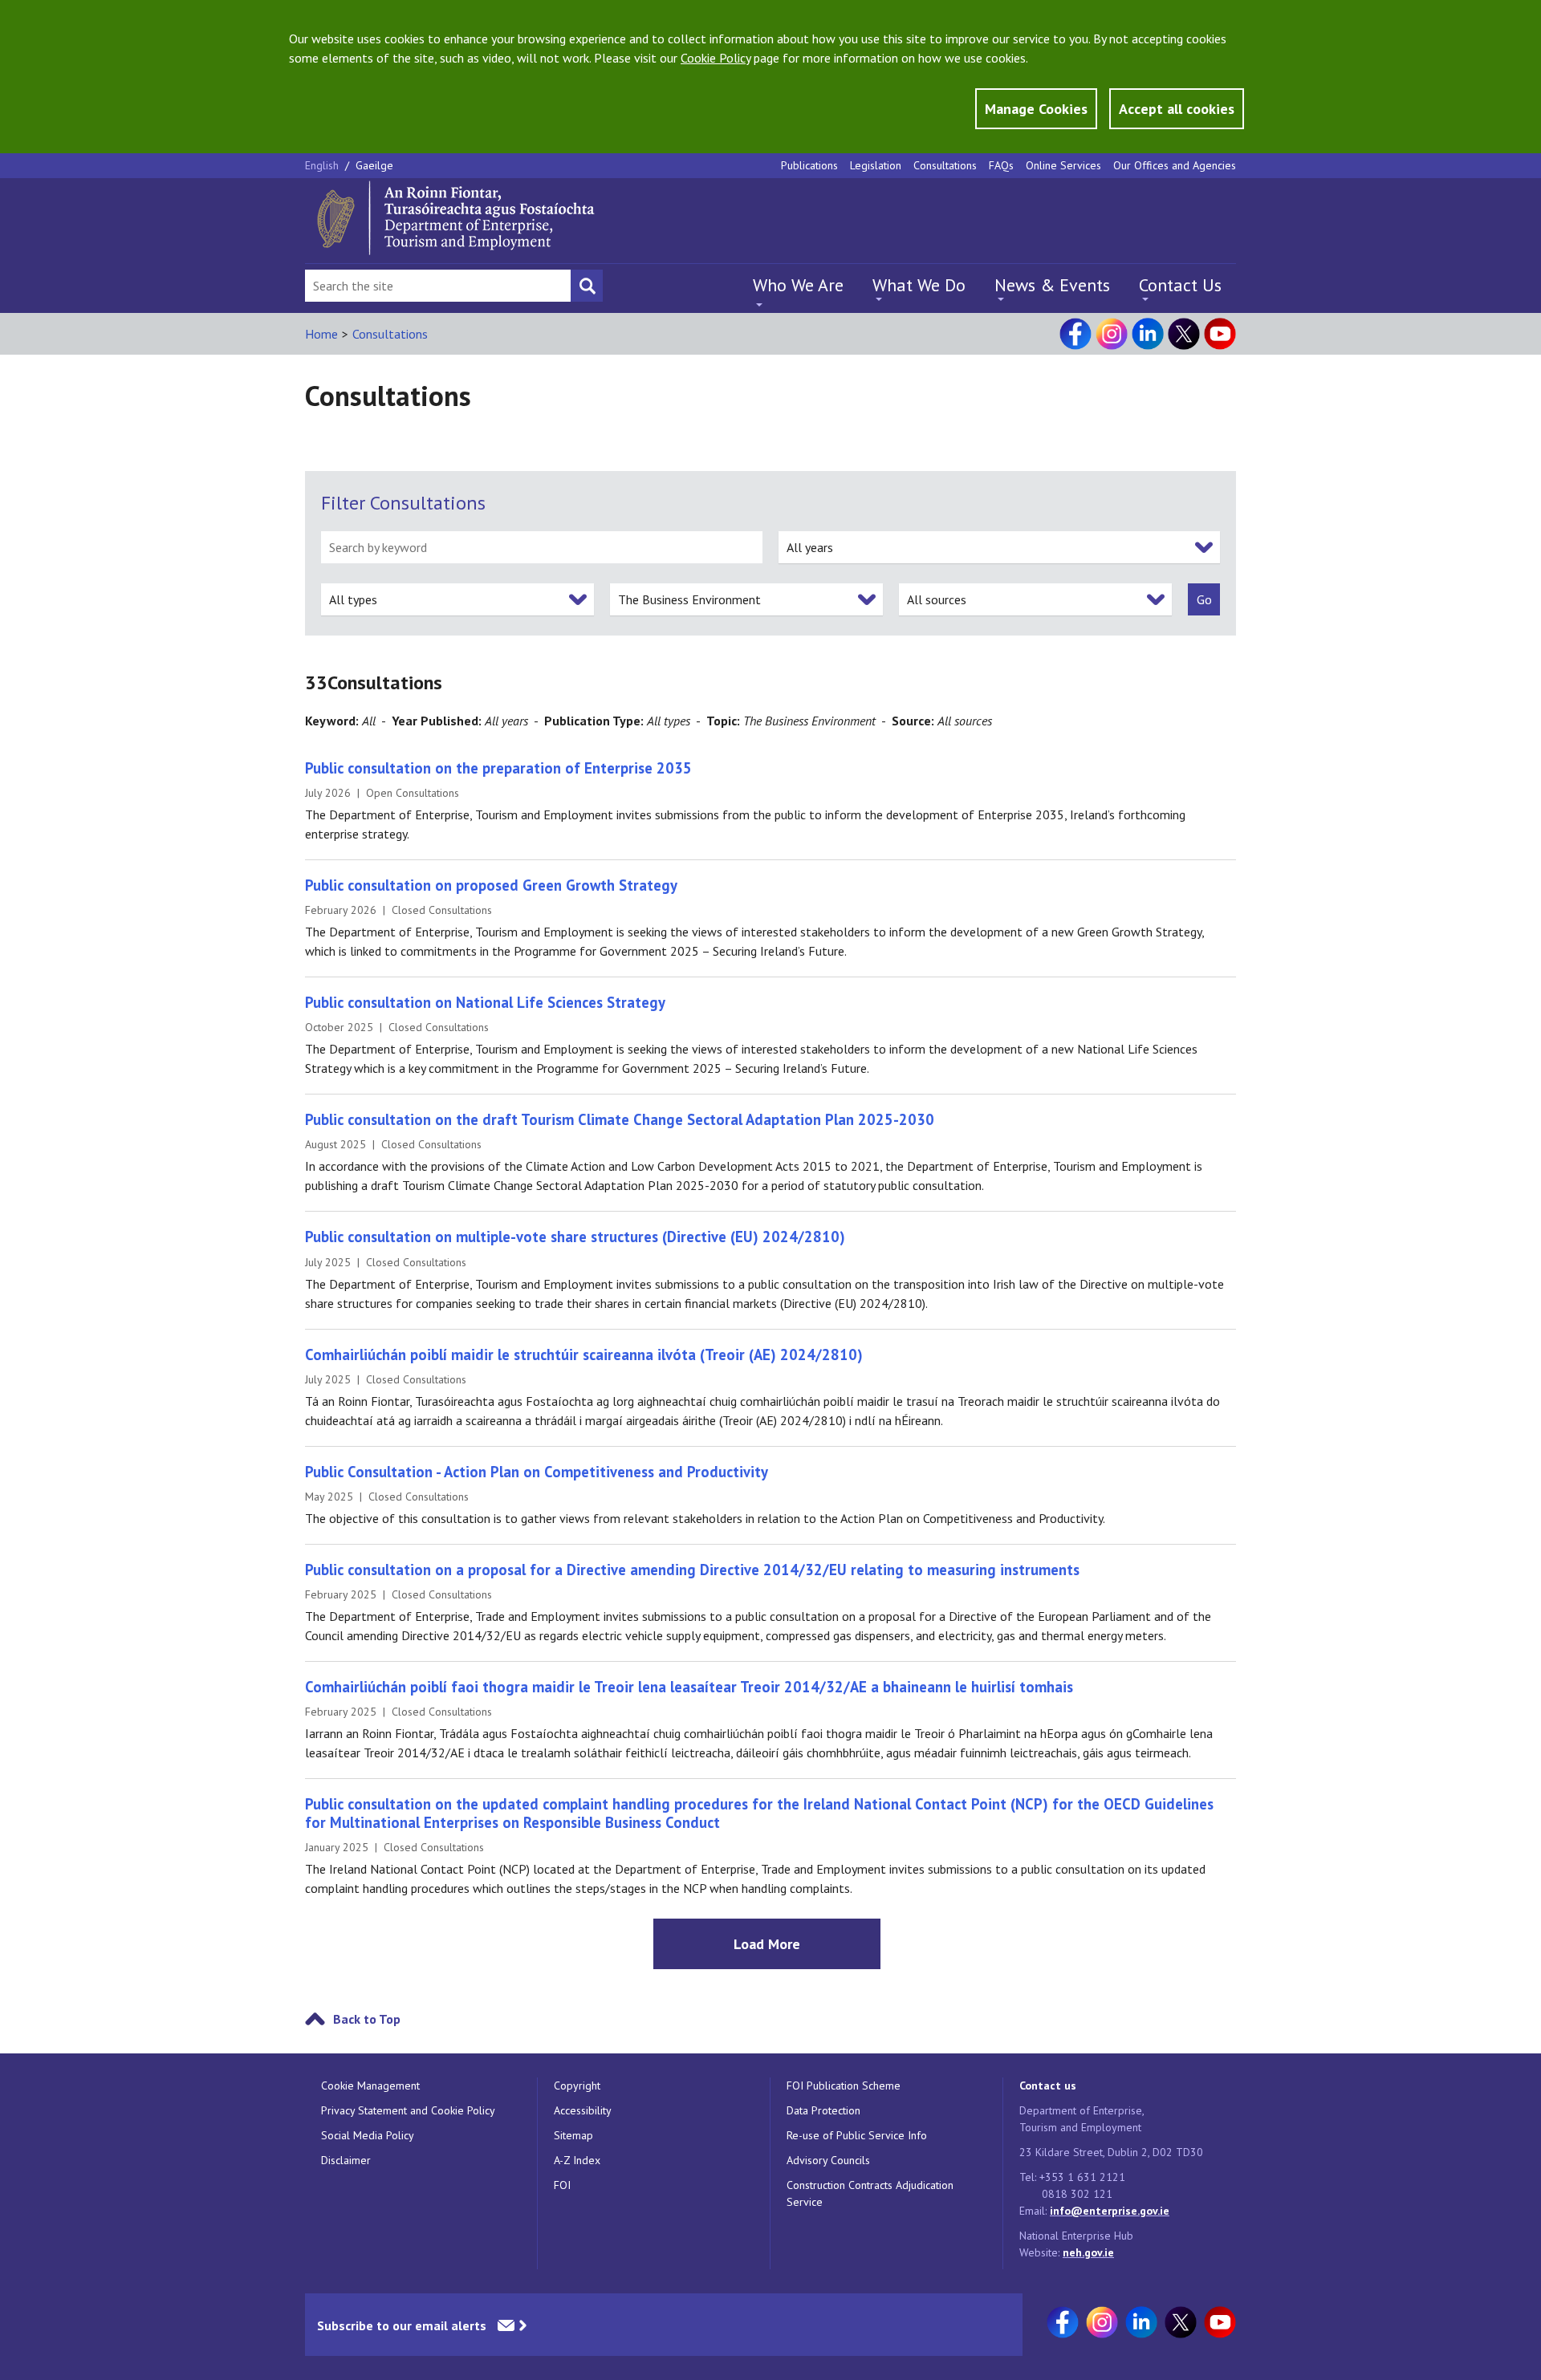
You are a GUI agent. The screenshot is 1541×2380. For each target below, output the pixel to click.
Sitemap (573, 2135)
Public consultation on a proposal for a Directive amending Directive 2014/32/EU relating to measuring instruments (692, 1570)
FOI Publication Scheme (844, 2086)
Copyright (577, 2086)
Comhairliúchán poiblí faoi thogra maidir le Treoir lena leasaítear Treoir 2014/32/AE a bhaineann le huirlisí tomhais (689, 1687)
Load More (767, 1944)
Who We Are (798, 285)
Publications (809, 165)
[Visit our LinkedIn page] (1148, 334)
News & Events (1052, 285)
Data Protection (823, 2110)
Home (321, 334)
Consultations (945, 165)
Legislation (876, 165)
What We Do (919, 285)
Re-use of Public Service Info (857, 2135)
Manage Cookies (1036, 109)
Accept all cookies (1177, 109)
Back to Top (367, 2019)
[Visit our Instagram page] (1112, 334)
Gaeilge (374, 165)
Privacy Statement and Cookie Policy (408, 2110)
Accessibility (583, 2110)
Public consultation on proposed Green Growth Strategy (491, 885)
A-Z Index (577, 2160)
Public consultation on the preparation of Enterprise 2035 (498, 768)
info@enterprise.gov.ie (1110, 2211)
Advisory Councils (828, 2160)
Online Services (1063, 165)
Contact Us (1180, 285)
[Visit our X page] (1184, 334)
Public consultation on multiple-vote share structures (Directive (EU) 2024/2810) (575, 1237)
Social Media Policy (368, 2135)
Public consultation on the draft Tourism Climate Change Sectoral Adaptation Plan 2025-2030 (620, 1119)
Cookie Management (370, 2086)
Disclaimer (346, 2160)
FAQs (1001, 165)
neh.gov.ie (1088, 2252)
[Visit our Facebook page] (1075, 334)
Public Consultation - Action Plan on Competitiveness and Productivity (537, 1472)
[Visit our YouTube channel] (1220, 334)
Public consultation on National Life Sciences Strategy (485, 1002)
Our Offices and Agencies (1175, 165)
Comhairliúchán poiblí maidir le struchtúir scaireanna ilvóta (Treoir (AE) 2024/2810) (584, 1354)
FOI (562, 2185)
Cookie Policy (716, 58)
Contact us (1048, 2086)
